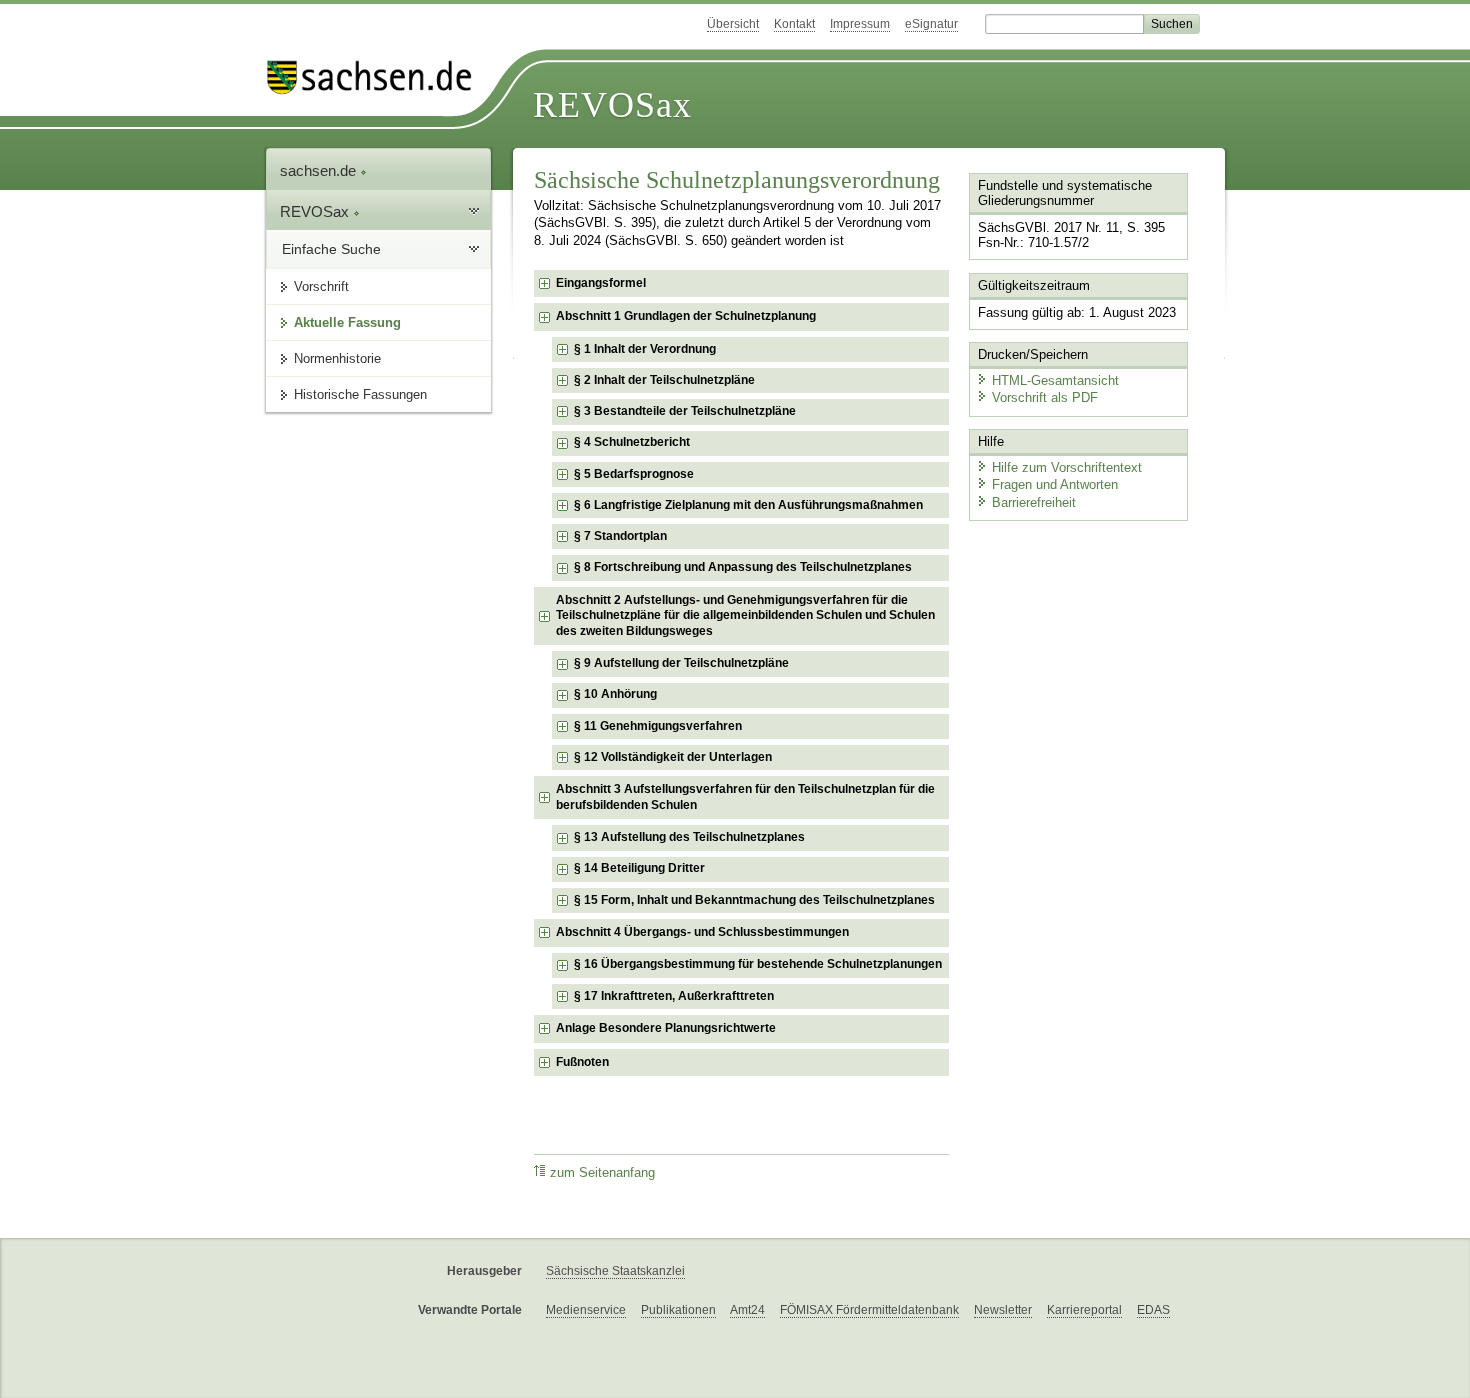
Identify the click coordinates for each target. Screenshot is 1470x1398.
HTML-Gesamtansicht (1055, 380)
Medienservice (586, 1310)
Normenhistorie (337, 358)
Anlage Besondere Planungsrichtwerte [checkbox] (666, 1028)
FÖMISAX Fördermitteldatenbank (869, 1310)
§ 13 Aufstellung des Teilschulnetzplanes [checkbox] (689, 837)
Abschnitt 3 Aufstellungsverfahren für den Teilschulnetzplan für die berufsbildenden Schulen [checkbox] (745, 797)
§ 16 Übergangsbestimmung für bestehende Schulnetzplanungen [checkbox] (758, 964)
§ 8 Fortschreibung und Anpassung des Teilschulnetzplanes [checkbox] (743, 567)
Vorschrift (321, 286)
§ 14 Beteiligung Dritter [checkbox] (639, 868)
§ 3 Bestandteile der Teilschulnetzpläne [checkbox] (685, 411)
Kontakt (794, 24)
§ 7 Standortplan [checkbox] (620, 536)
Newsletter (1003, 1310)
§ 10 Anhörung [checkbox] (615, 694)
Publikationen (678, 1310)
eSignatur (931, 24)
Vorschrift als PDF (1045, 397)
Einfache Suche (331, 249)
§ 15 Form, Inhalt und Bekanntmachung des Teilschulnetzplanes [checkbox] (754, 900)
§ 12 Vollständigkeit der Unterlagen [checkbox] (673, 757)
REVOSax (612, 105)
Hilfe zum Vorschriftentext (1067, 467)
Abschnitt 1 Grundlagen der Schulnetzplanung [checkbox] (686, 316)
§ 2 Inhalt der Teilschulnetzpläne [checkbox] (664, 380)
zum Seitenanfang (602, 1173)
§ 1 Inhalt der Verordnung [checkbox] (645, 349)
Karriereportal (1084, 1310)
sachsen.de (320, 170)
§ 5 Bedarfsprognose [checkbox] (634, 474)
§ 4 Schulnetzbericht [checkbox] (632, 442)
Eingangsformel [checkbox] (601, 283)
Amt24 (747, 1310)
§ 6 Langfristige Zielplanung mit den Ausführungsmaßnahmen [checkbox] (748, 505)
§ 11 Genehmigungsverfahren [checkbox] (658, 726)
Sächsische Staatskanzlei (615, 1271)
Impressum (860, 24)
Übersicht (733, 24)
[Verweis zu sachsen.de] (377, 77)
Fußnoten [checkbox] (582, 1062)
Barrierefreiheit (1034, 502)
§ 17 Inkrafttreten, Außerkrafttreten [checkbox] (674, 996)
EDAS (1153, 1310)
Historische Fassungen (360, 394)
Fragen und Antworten (1055, 484)
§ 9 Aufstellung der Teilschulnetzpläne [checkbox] (681, 663)
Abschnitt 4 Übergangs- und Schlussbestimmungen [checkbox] (702, 932)
